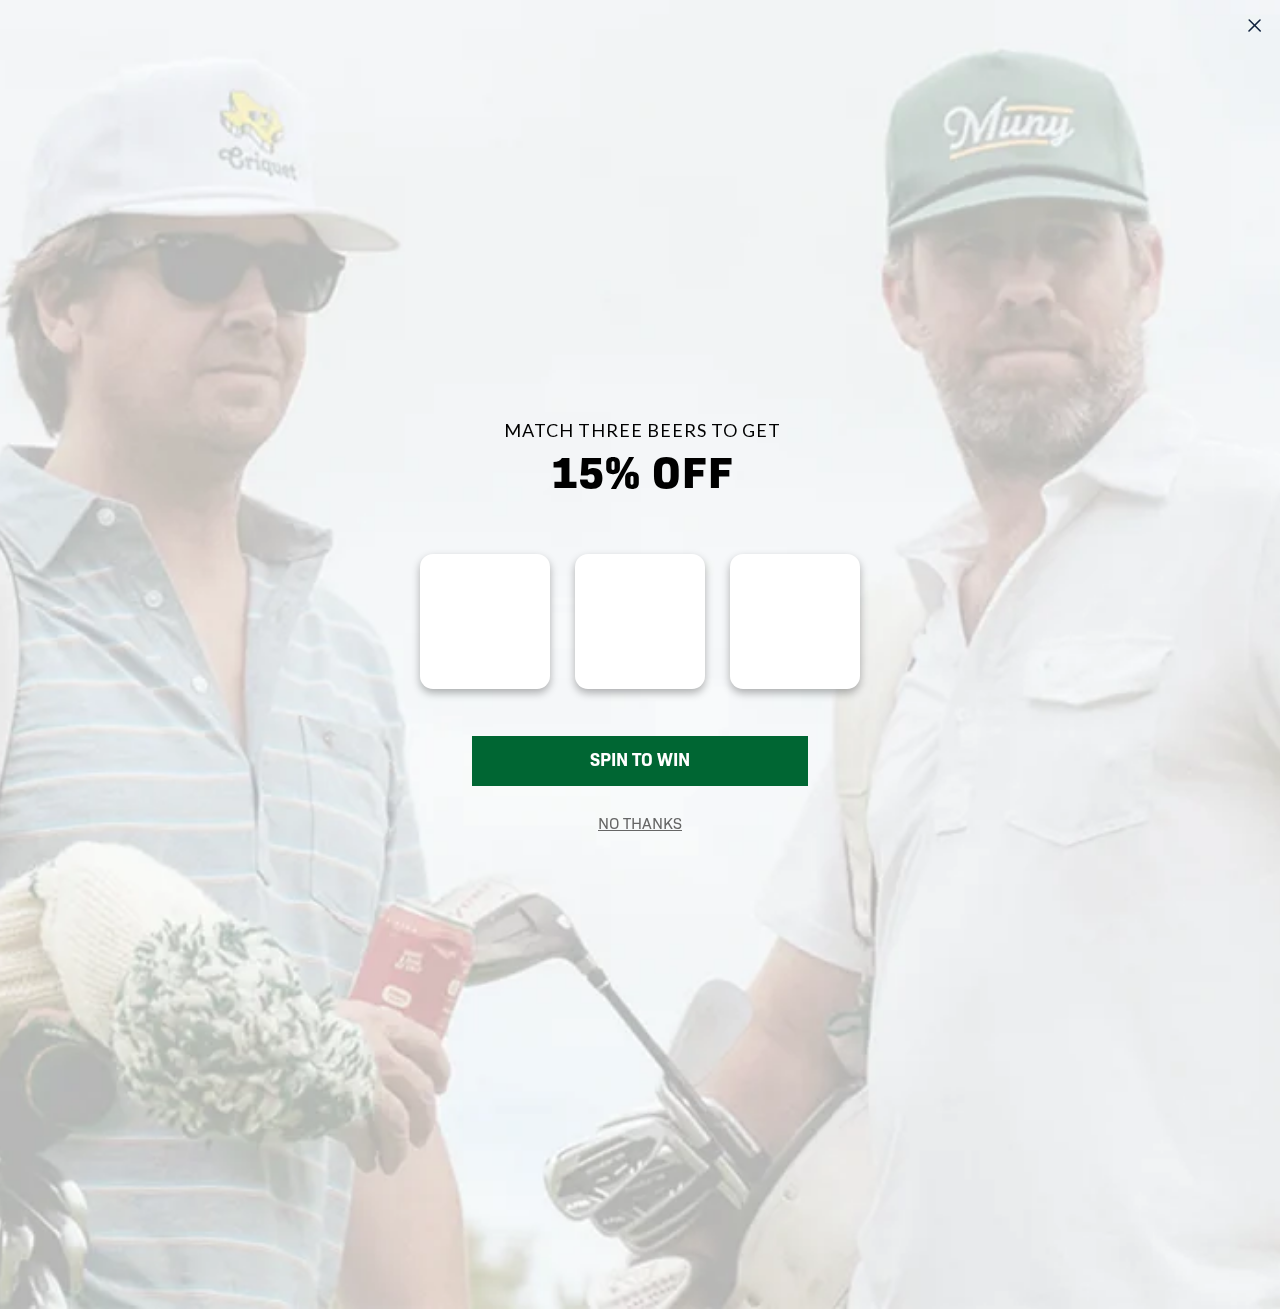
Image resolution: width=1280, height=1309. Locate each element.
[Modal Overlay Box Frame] (640, 654)
